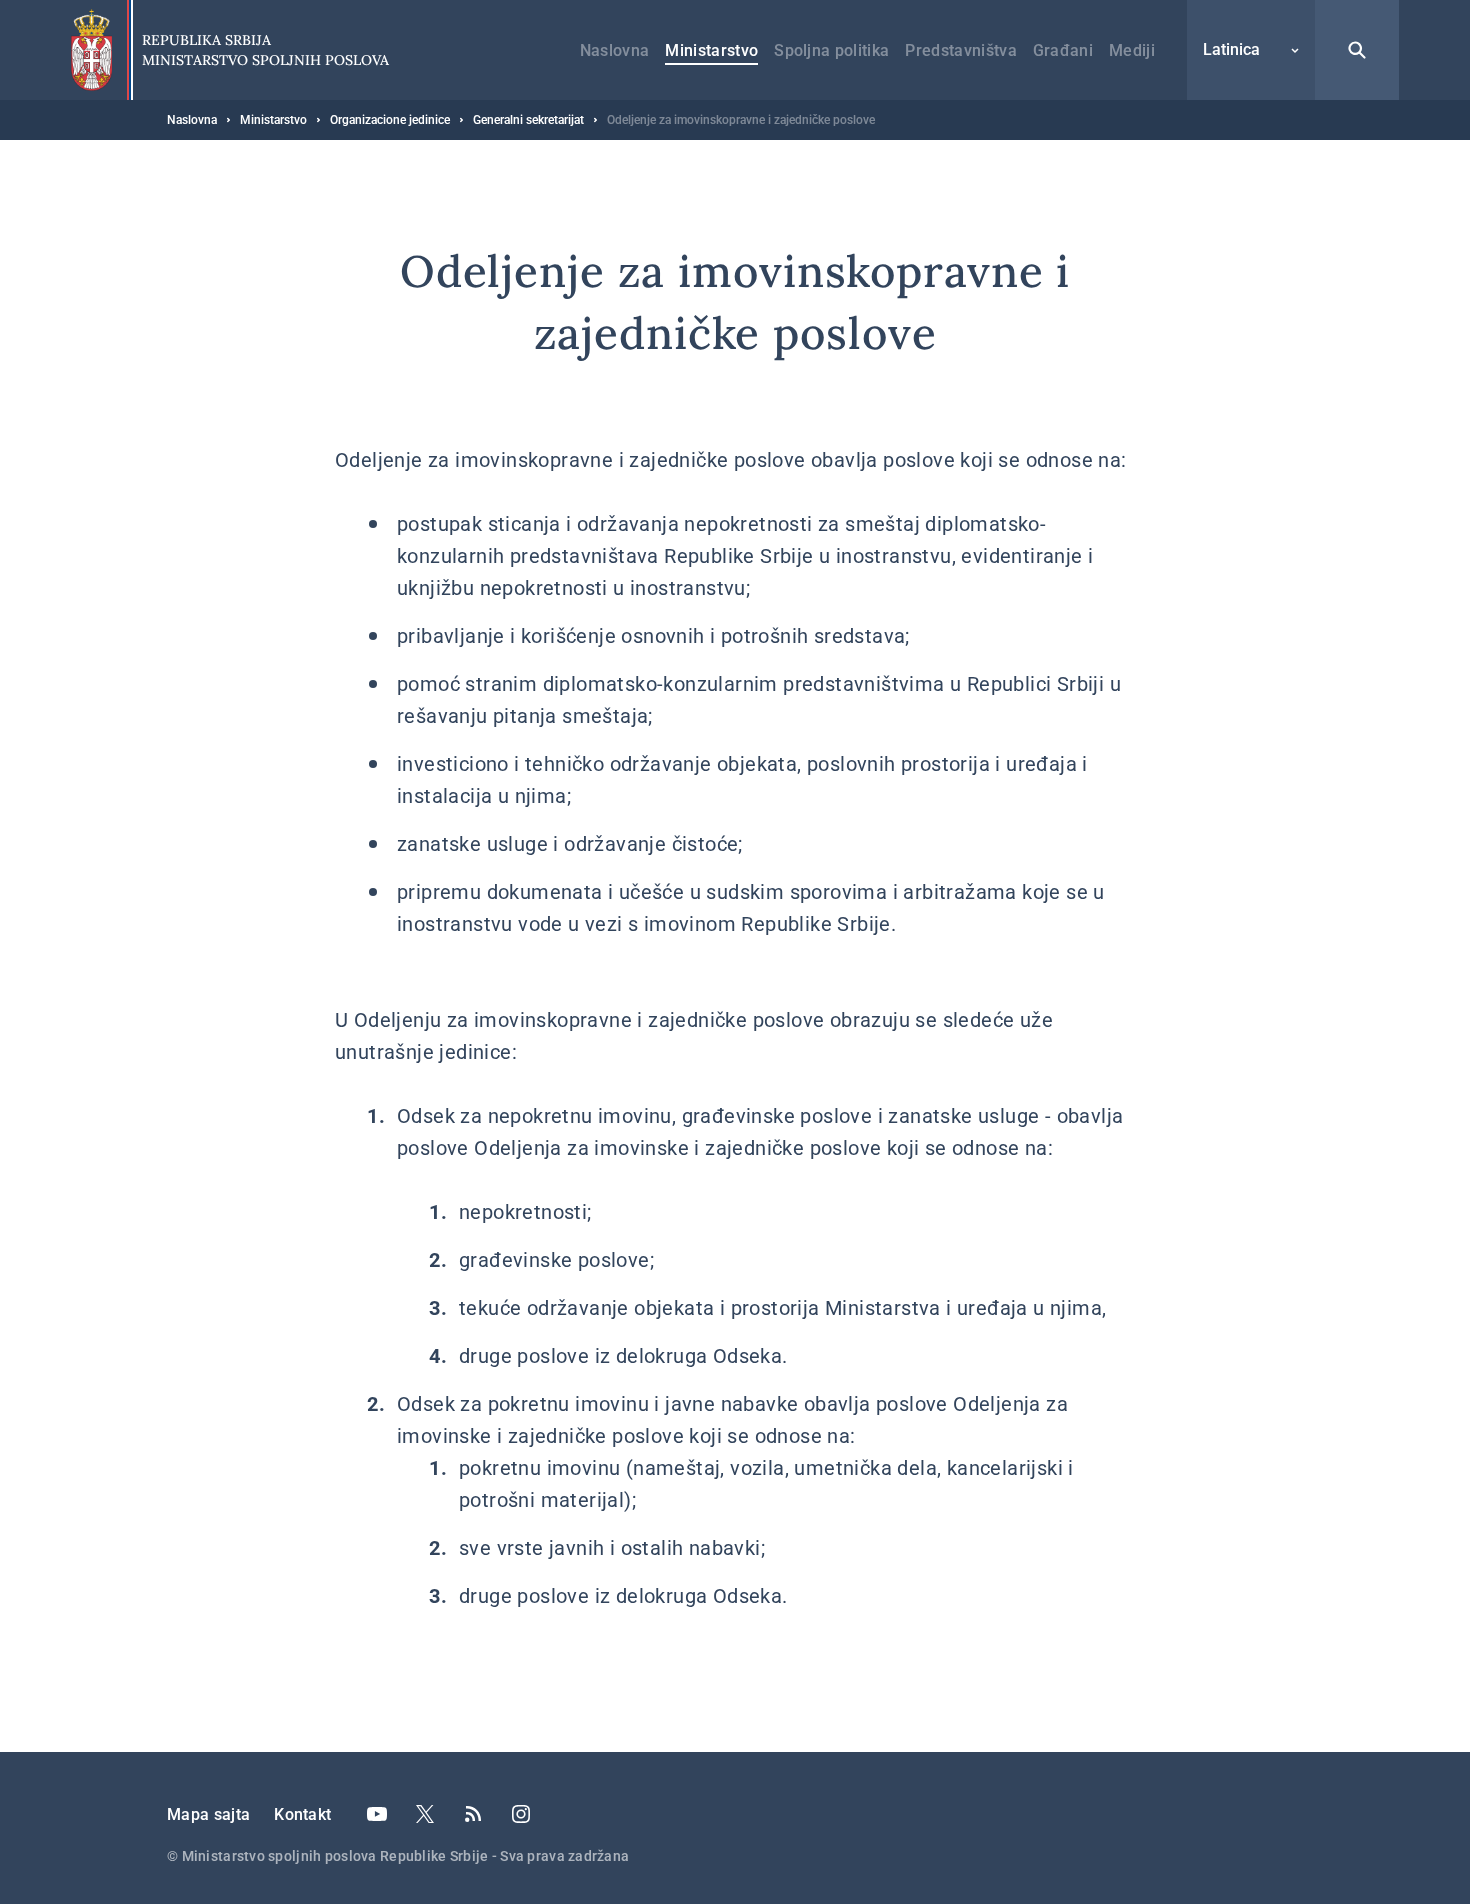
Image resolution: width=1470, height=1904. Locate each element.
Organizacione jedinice (390, 120)
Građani (1063, 50)
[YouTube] (377, 1814)
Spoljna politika (831, 50)
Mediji (1132, 50)
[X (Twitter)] (425, 1814)
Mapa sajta (208, 1814)
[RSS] (473, 1814)
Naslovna (615, 50)
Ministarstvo (711, 50)
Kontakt (302, 1814)
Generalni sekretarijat (528, 120)
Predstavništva (960, 50)
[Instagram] (521, 1814)
